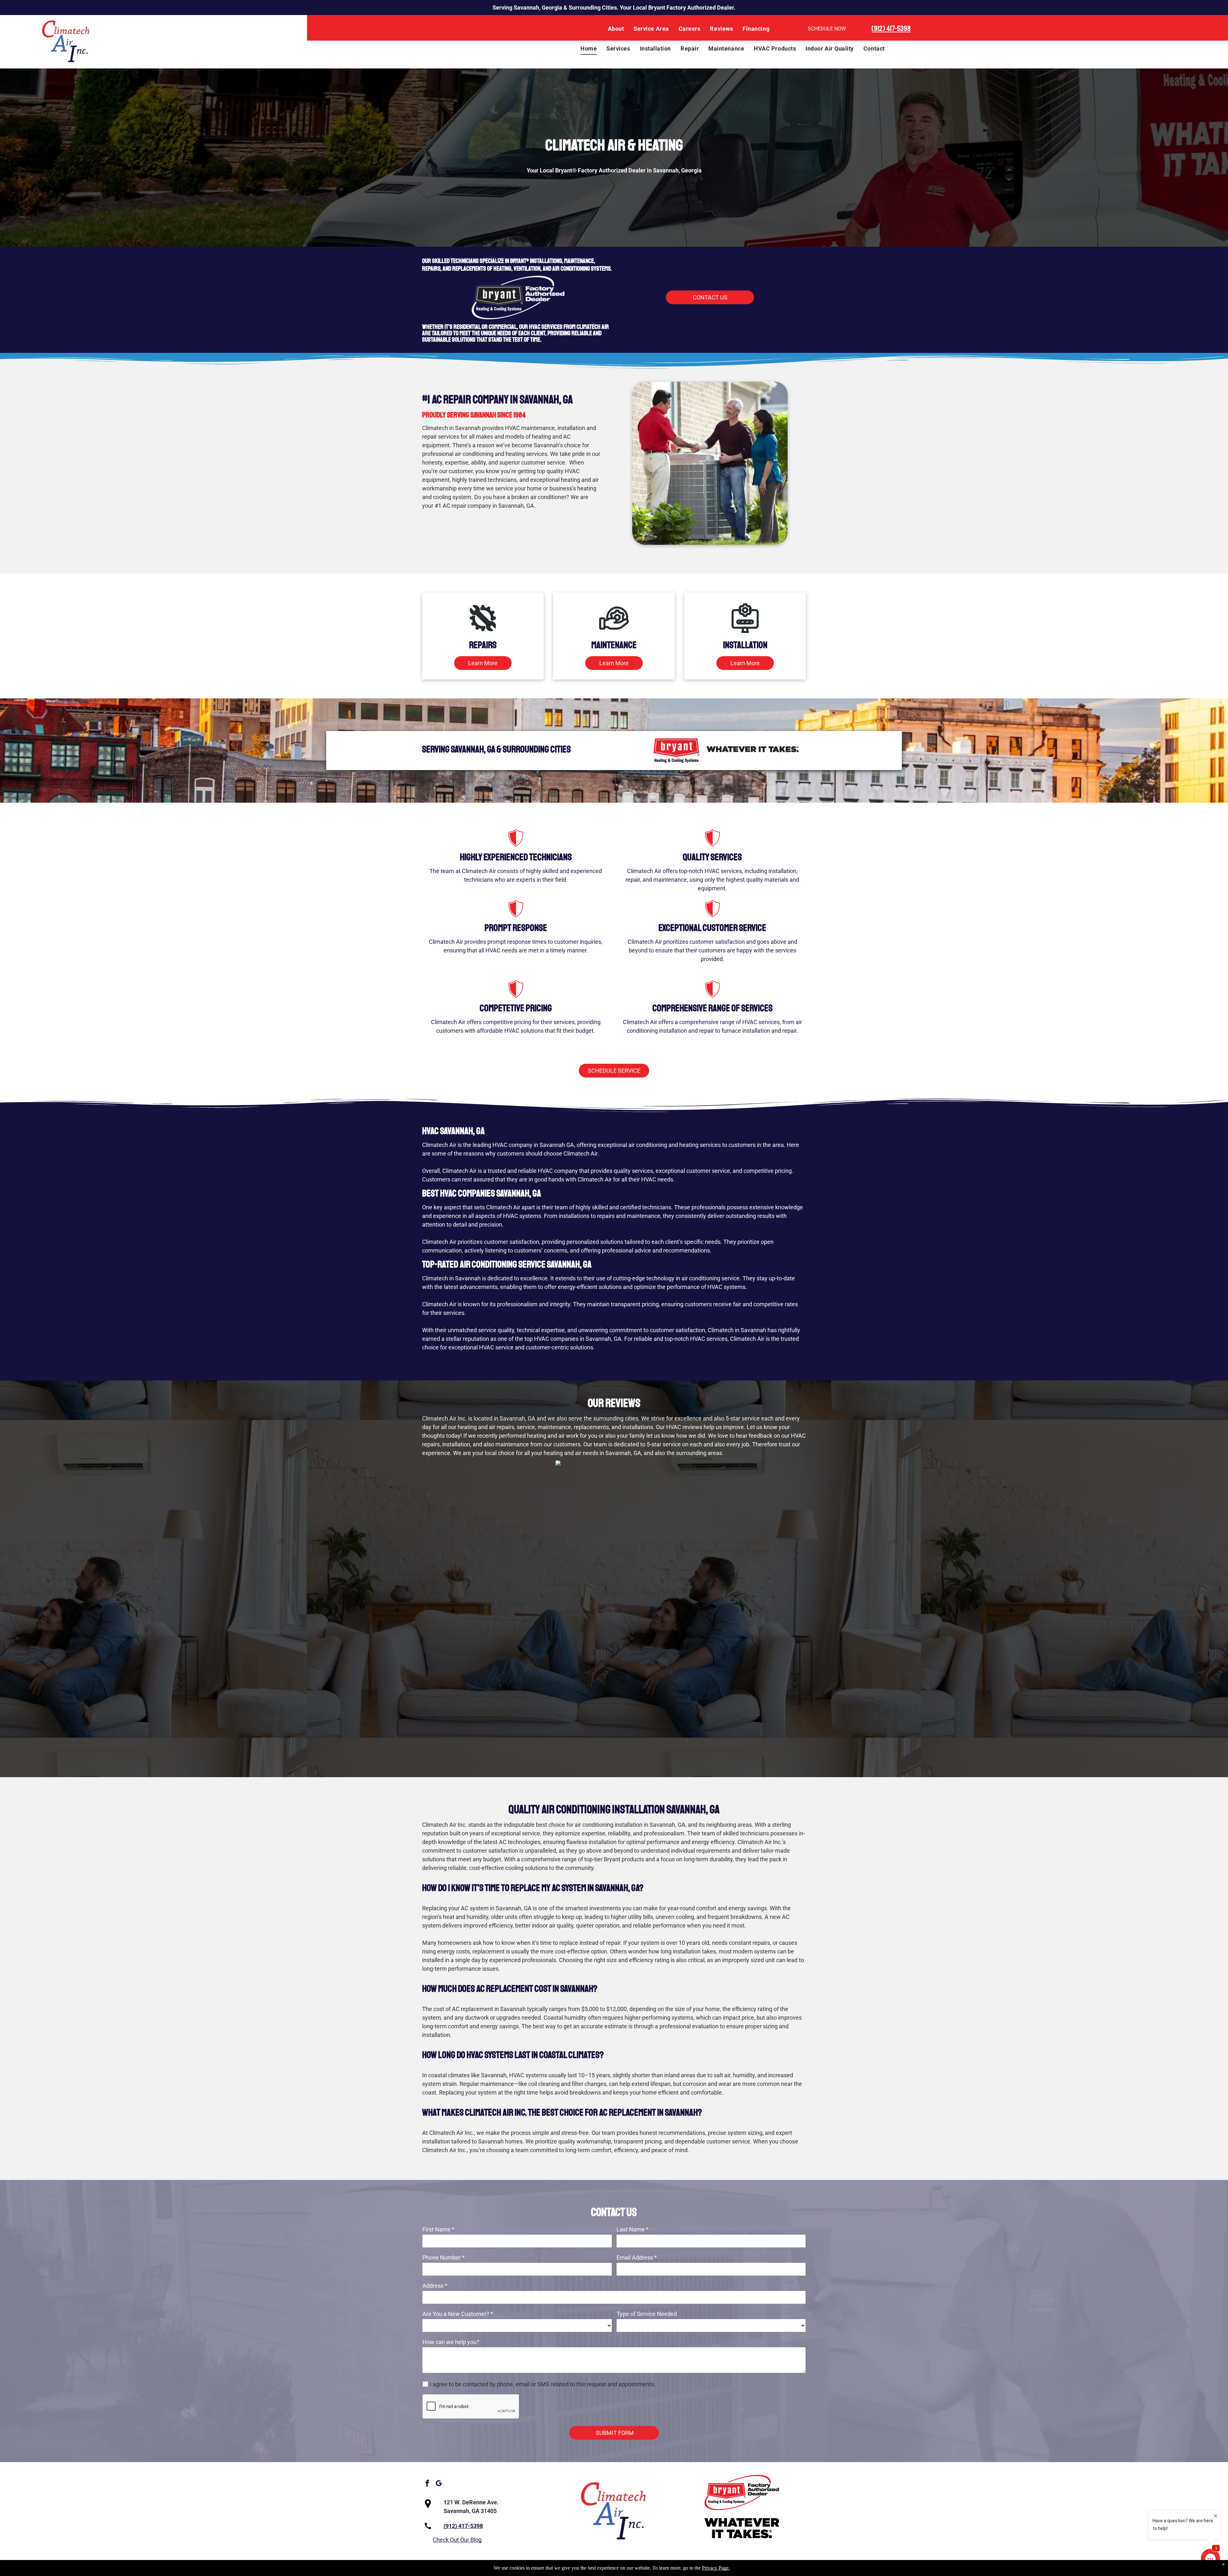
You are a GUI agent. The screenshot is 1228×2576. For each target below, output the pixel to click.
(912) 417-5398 (891, 28)
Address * (435, 2286)
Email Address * (637, 2258)
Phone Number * (444, 2258)
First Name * (438, 2229)
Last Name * (633, 2229)
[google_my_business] (439, 2484)
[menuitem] (616, 29)
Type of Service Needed (647, 2314)
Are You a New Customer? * (458, 2314)
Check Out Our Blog (457, 2540)
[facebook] (427, 2484)
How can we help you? (451, 2342)
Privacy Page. (716, 2568)
